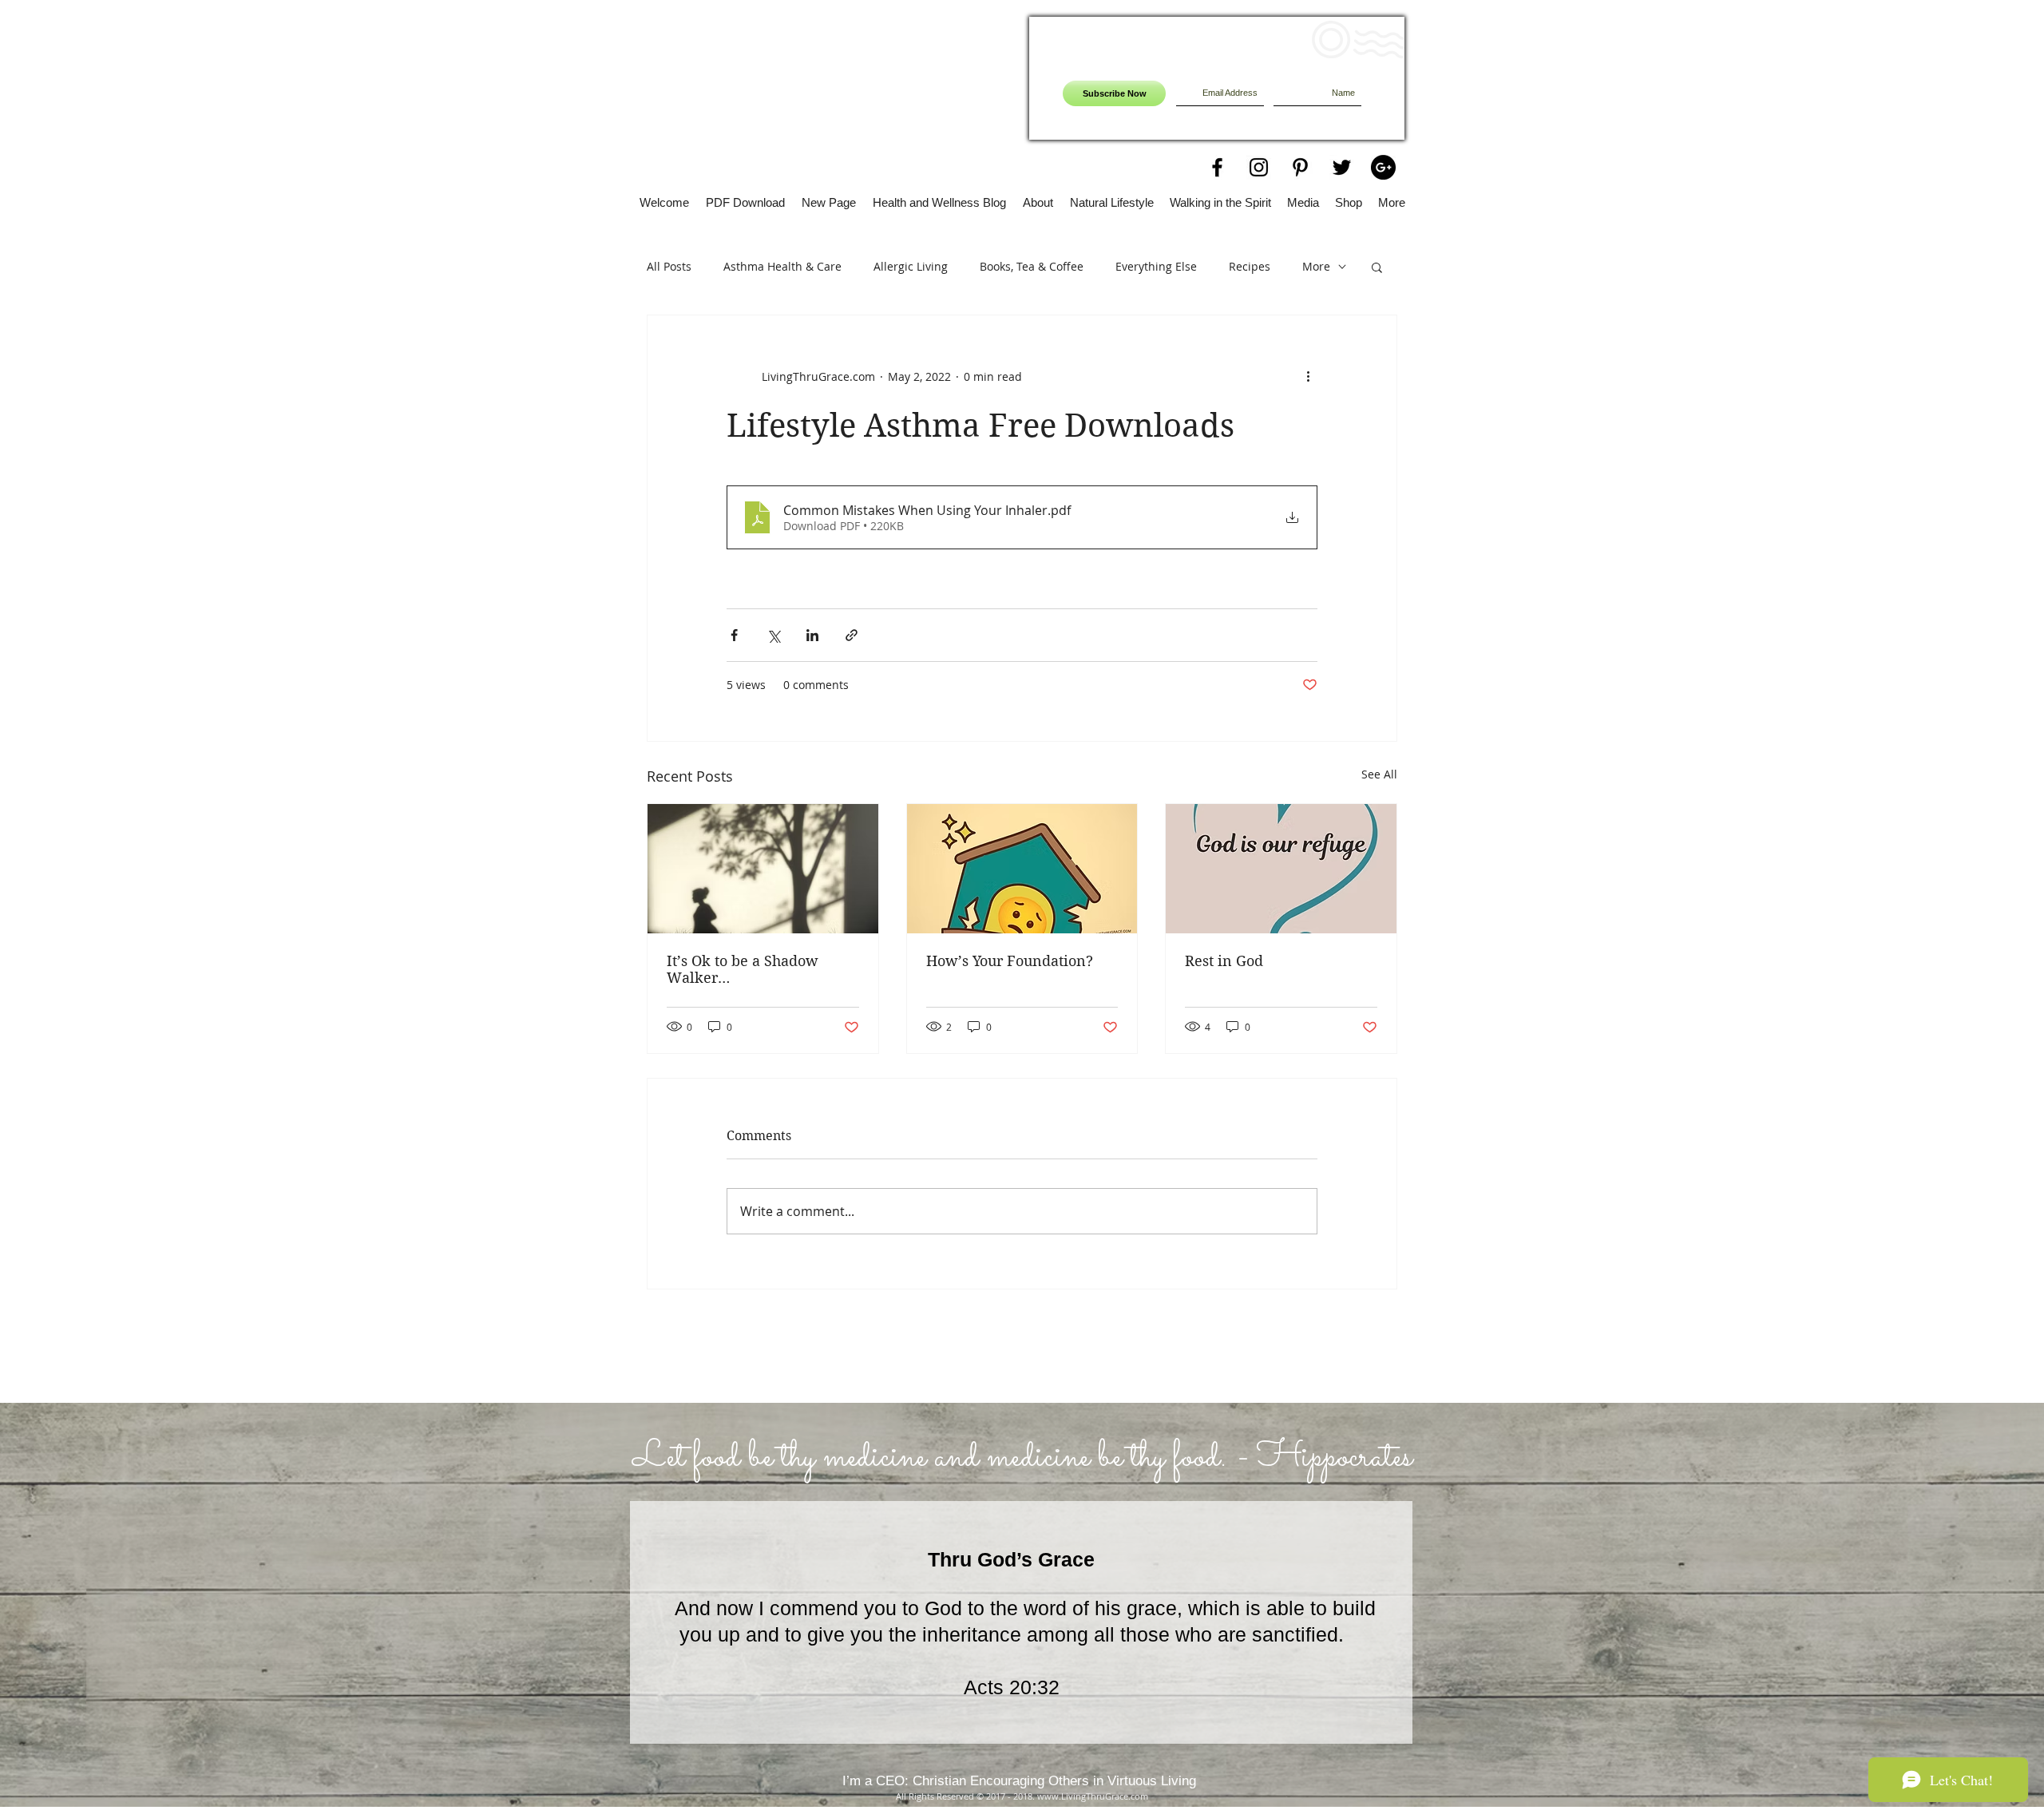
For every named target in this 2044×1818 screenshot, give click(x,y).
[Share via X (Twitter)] (773, 635)
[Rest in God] (1281, 869)
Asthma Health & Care (782, 266)
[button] (1377, 267)
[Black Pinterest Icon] (1300, 167)
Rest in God (1224, 961)
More (1316, 266)
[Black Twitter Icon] (1342, 167)
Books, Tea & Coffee (1032, 266)
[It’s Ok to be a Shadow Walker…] (763, 869)
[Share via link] (852, 635)
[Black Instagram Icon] (1259, 167)
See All (1379, 774)
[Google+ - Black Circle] (1383, 167)
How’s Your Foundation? (1010, 961)
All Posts (669, 266)
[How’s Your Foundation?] (1022, 869)
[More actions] (1308, 376)
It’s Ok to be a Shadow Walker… (743, 969)
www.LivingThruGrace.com (1093, 1796)
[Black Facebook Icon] (1217, 167)
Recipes (1250, 266)
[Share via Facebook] (734, 635)
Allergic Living (911, 266)
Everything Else (1156, 266)
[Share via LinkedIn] (812, 635)
